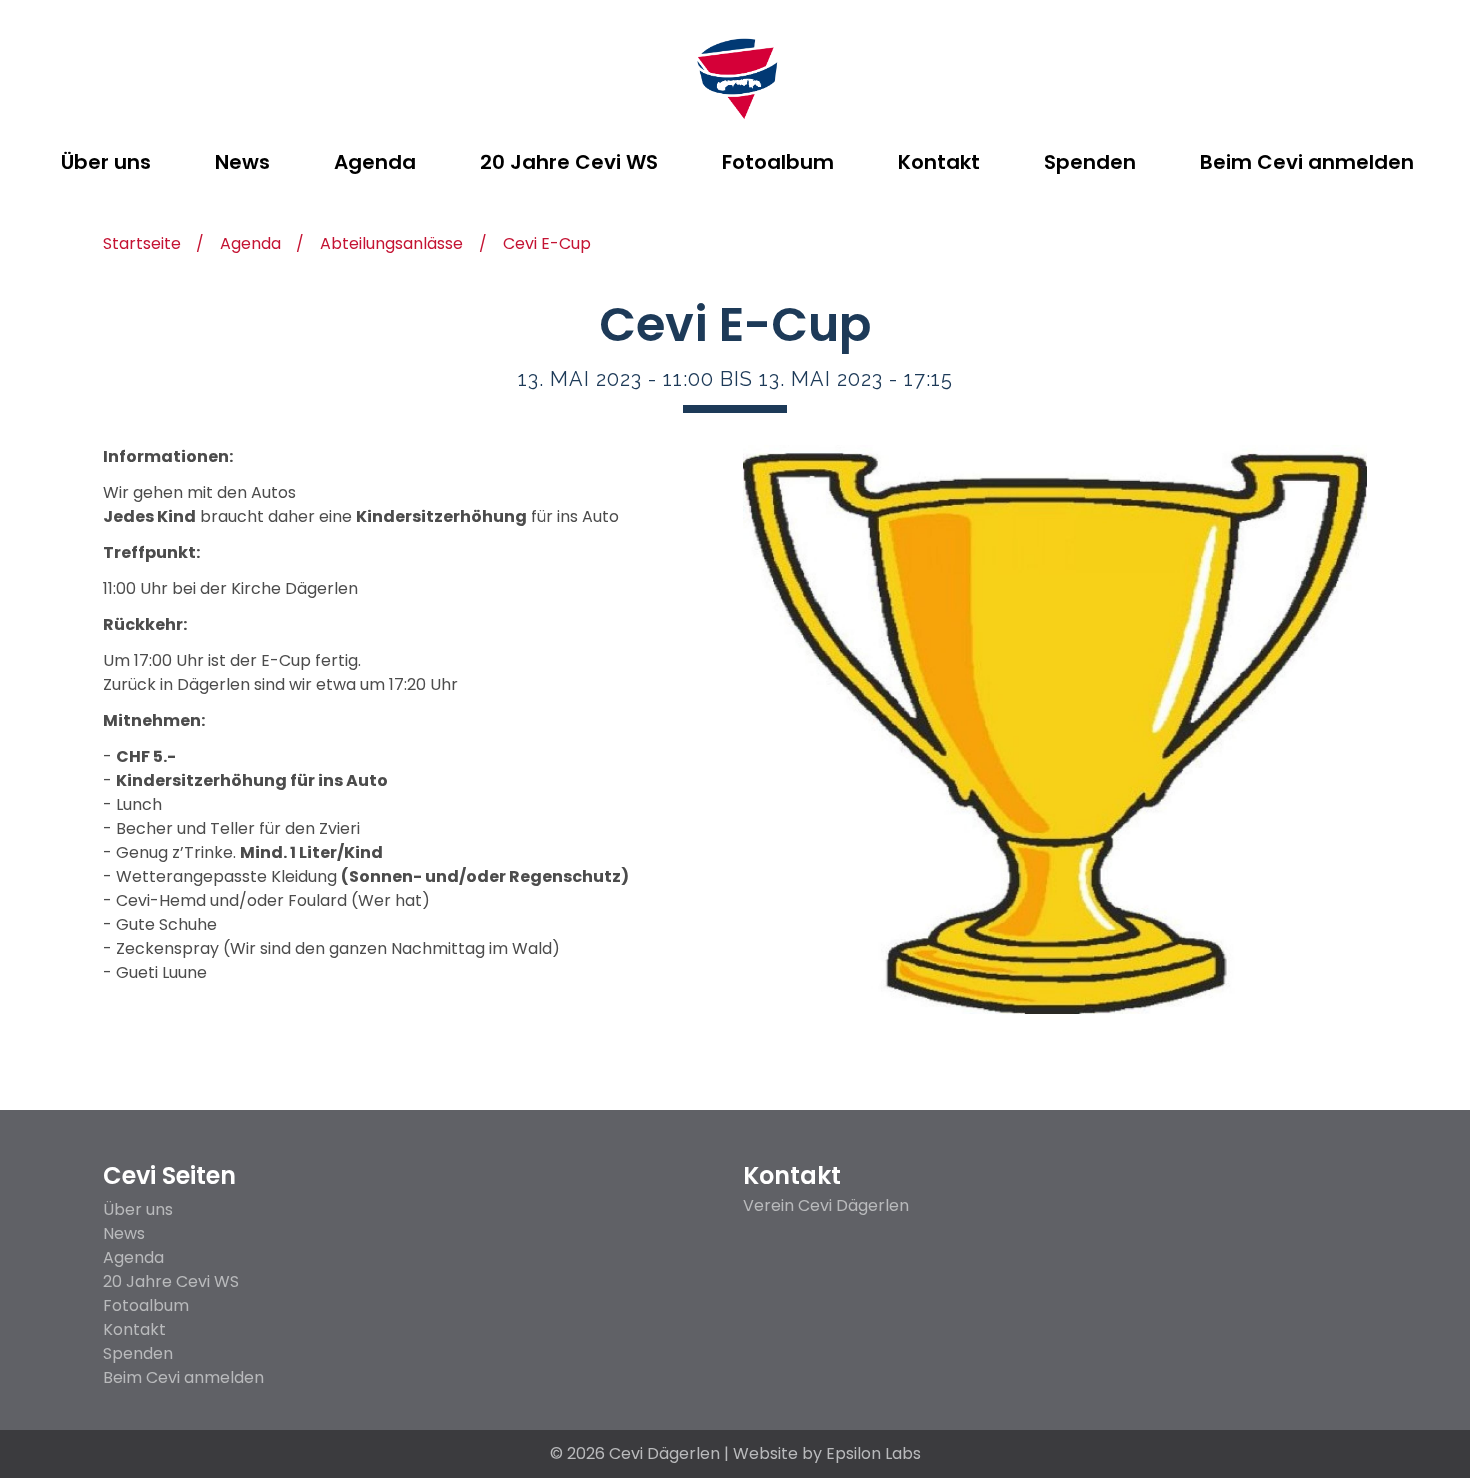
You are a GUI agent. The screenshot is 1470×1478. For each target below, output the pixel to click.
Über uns (138, 1209)
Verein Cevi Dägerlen (826, 1206)
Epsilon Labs (873, 1453)
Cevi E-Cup (547, 245)
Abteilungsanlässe (391, 245)
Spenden (138, 1353)
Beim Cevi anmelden (183, 1377)
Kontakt (134, 1329)
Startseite (142, 245)
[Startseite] (735, 79)
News (124, 1233)
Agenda (250, 245)
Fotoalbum (146, 1305)
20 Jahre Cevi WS (171, 1281)
